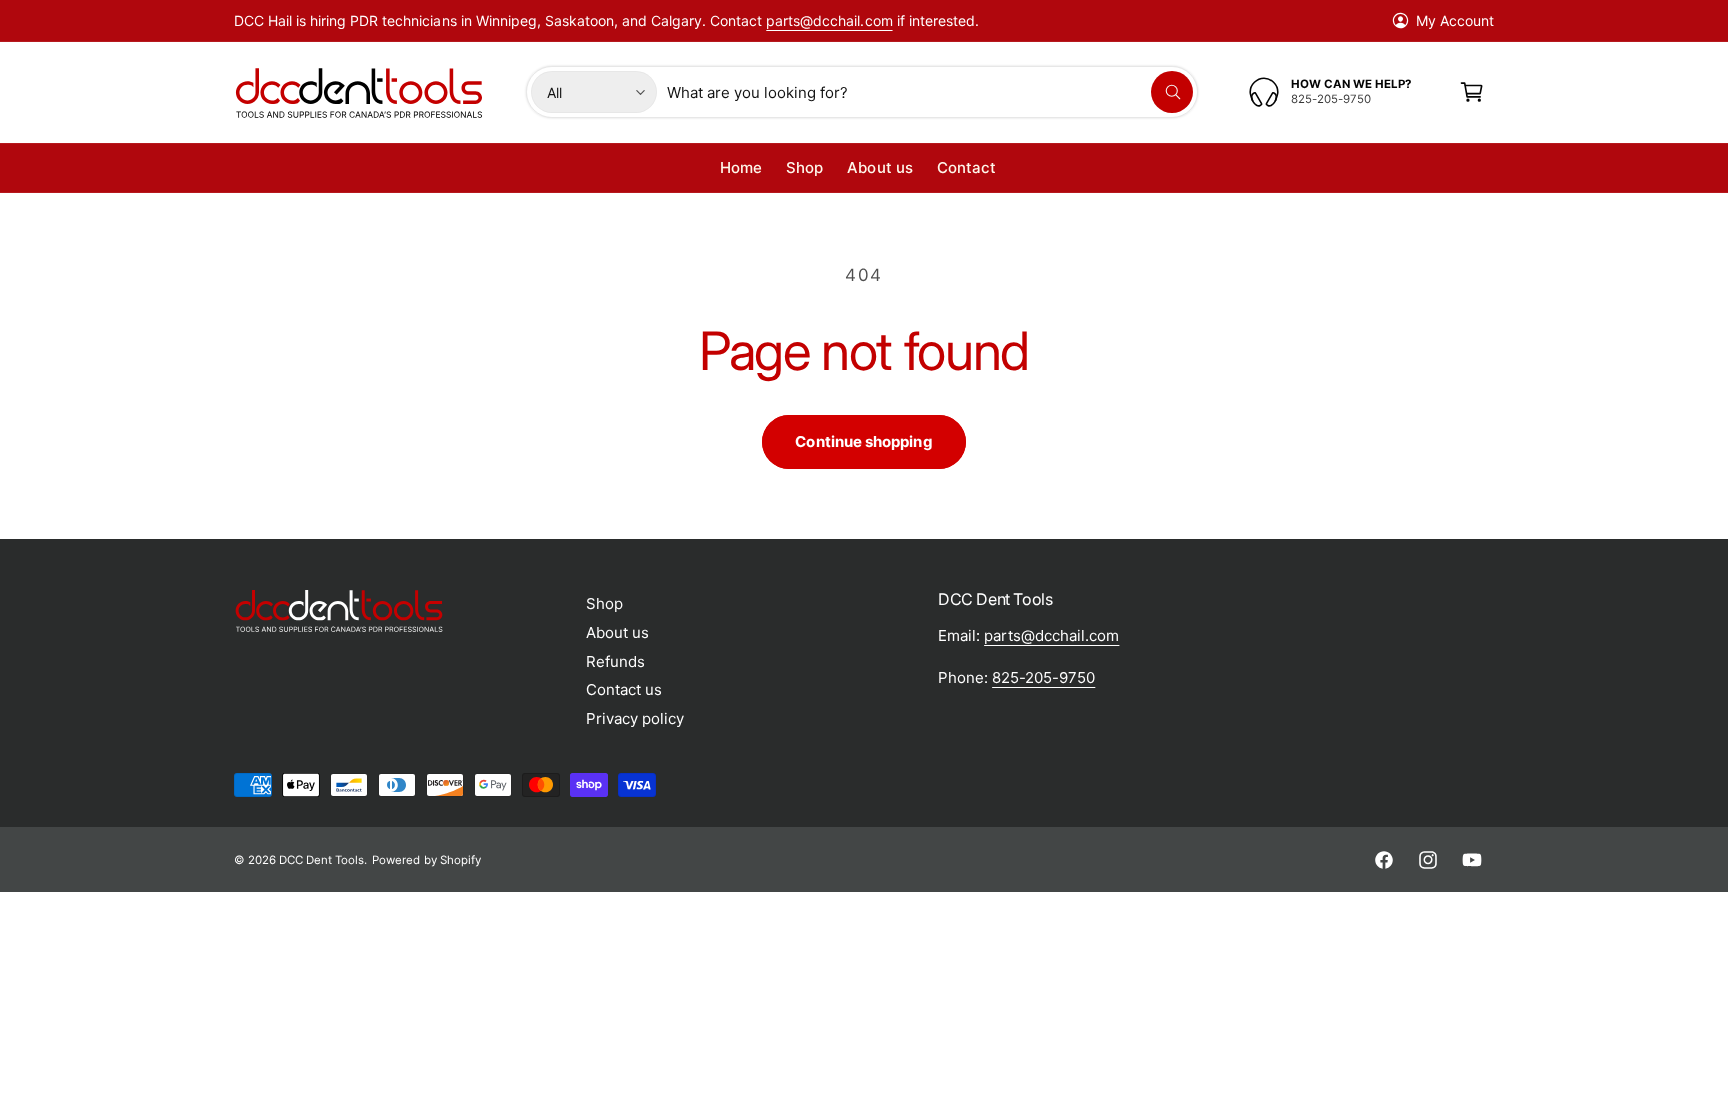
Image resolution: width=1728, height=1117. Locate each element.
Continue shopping (863, 441)
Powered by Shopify (426, 860)
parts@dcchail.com (829, 20)
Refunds (615, 661)
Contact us (624, 689)
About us (617, 632)
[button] (1472, 92)
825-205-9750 (1043, 677)
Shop (604, 603)
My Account (1455, 20)
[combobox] (930, 92)
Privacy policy (635, 718)
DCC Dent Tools (321, 860)
